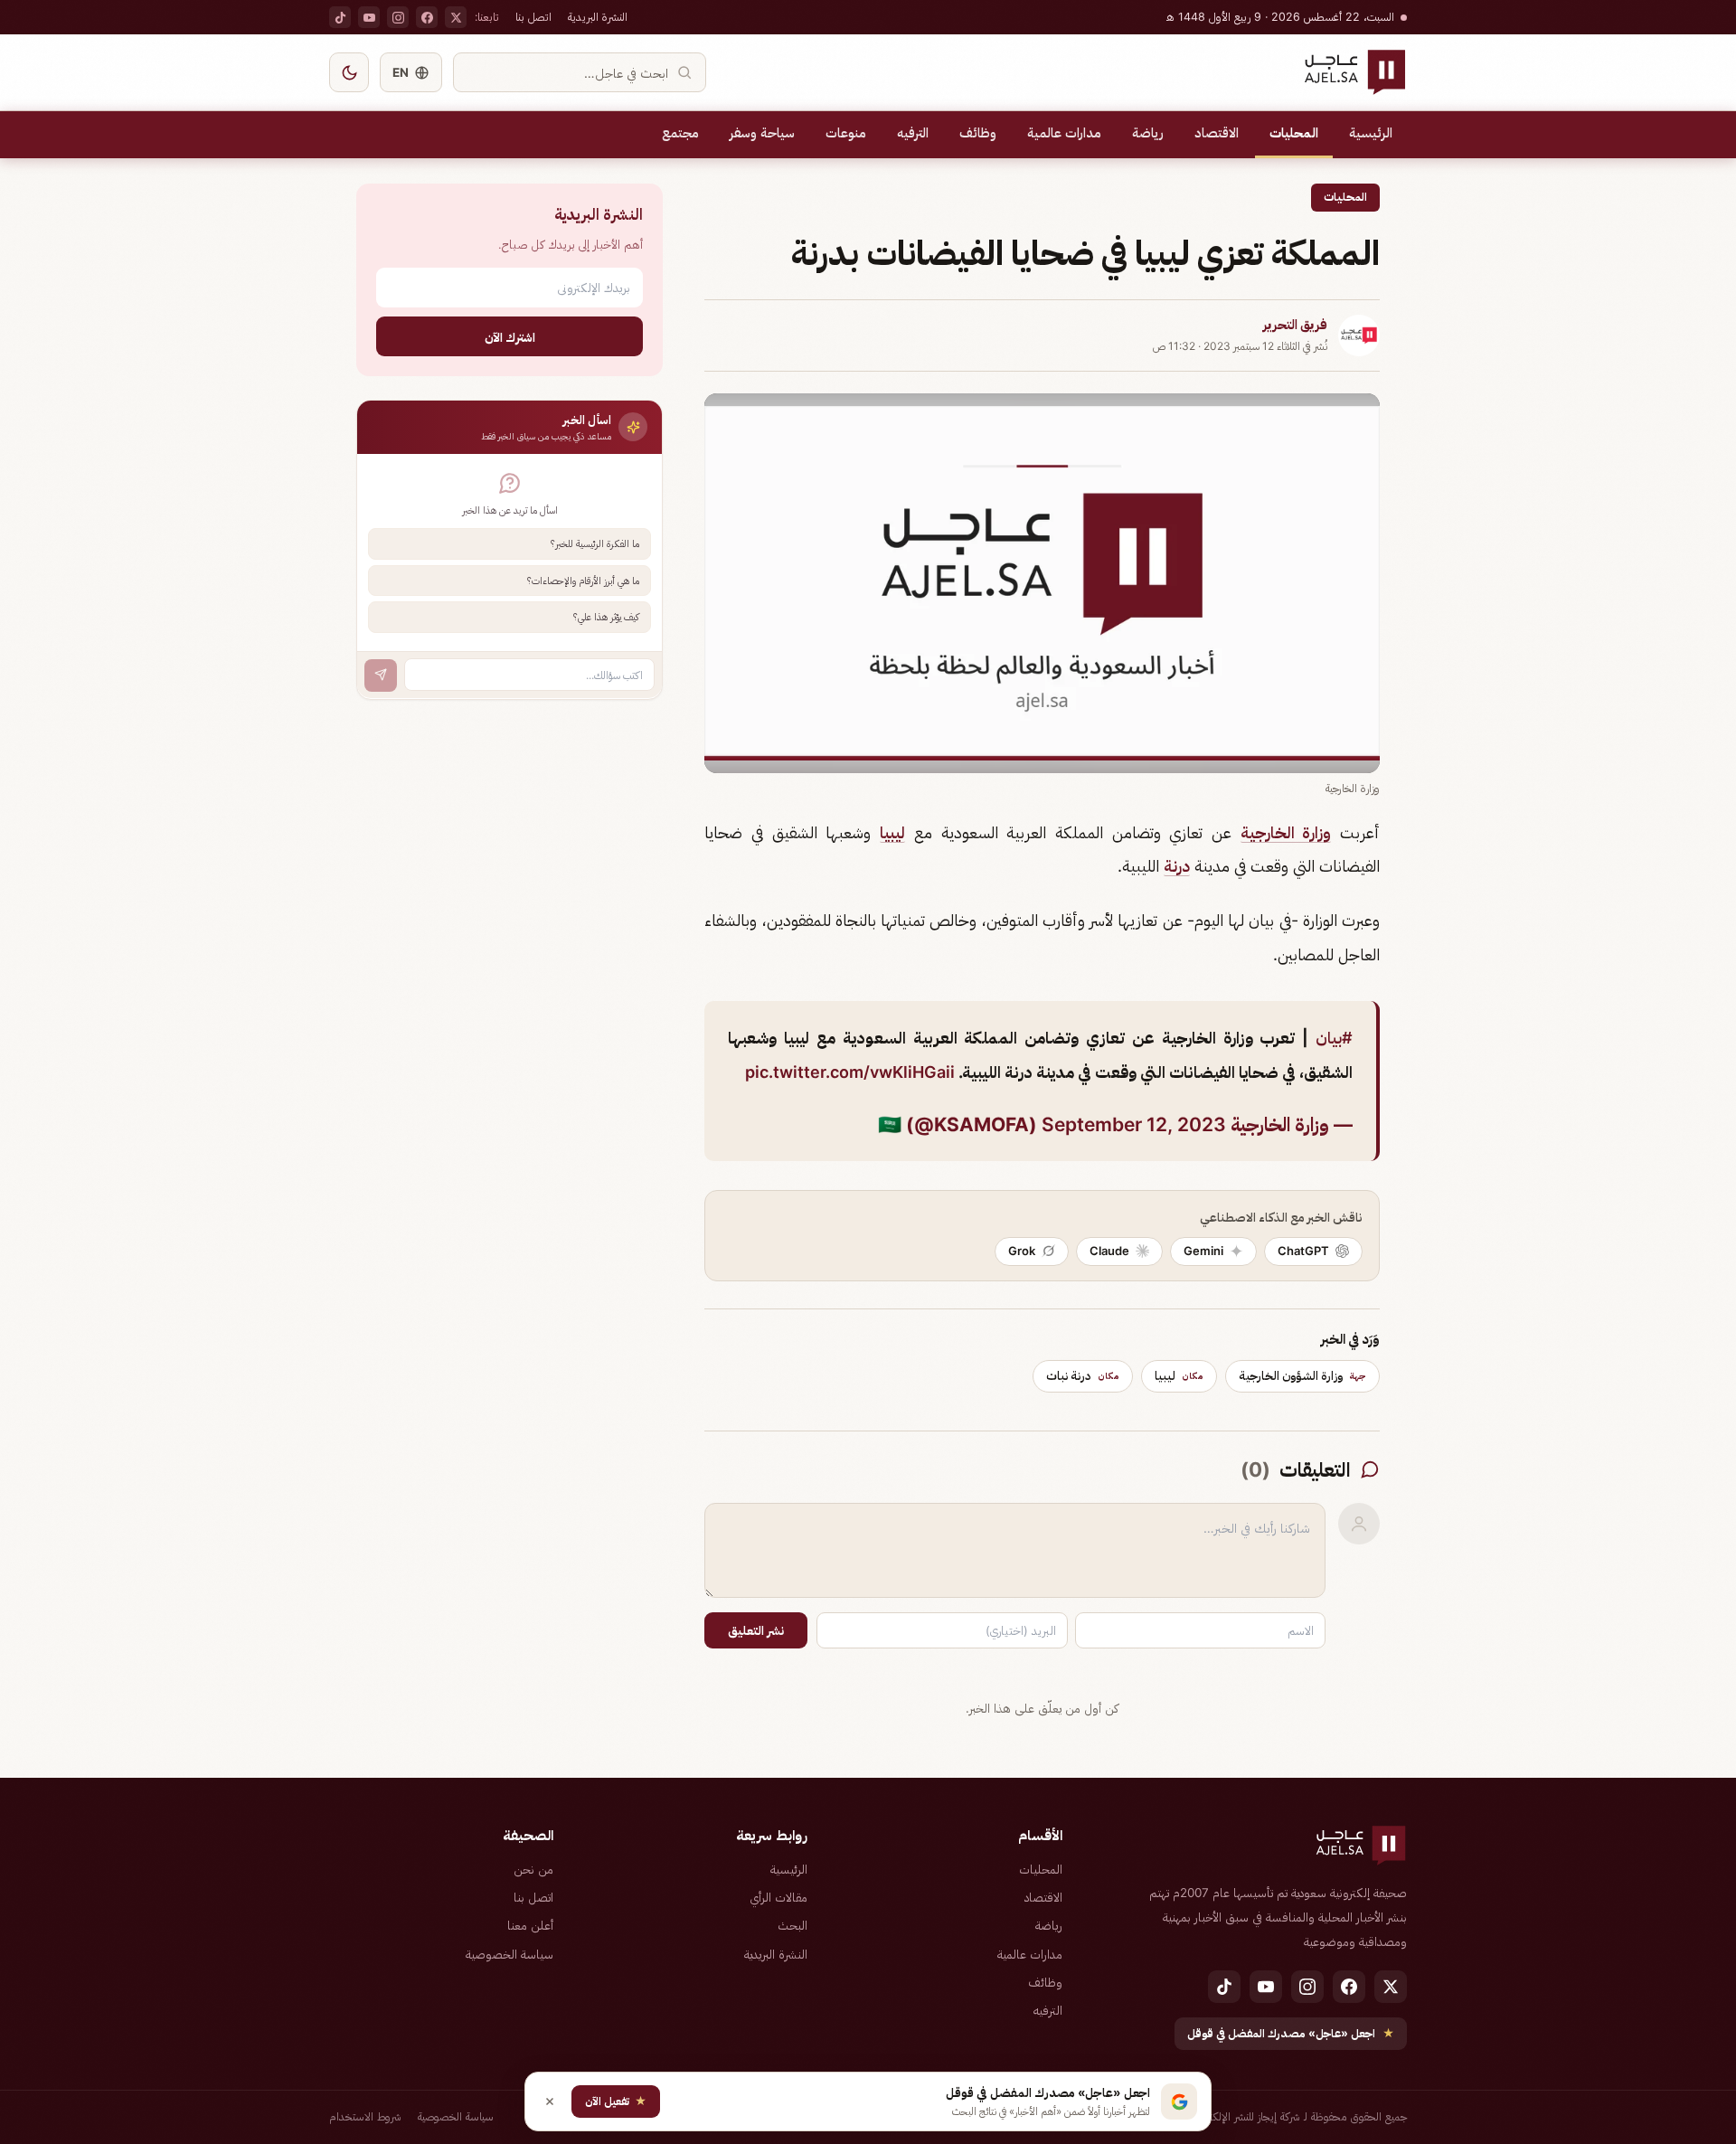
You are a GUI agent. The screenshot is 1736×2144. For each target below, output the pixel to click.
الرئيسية (1371, 133)
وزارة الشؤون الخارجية (1302, 1375)
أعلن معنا (530, 1925)
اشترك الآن (510, 336)
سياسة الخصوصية (509, 1954)
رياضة (1148, 133)
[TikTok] (340, 17)
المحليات (1294, 133)
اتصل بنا (533, 17)
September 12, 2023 (1134, 1124)
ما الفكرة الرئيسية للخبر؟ (595, 543)
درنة (1177, 866)
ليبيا (892, 832)
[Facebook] (427, 17)
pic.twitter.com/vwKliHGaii (850, 1072)
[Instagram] (398, 17)
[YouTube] (369, 17)
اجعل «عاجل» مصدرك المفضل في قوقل (1291, 2033)
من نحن (533, 1869)
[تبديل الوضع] (349, 72)
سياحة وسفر (762, 133)
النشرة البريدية (598, 17)
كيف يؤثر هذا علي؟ (606, 617)
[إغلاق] (550, 2101)
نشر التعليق (756, 1630)
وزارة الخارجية (1286, 832)
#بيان (1334, 1038)
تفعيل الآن (616, 2101)
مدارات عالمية (1064, 133)
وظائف (978, 133)
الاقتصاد (1217, 133)
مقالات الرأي (778, 1897)
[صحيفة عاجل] (1355, 72)
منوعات (846, 133)
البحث (793, 1925)
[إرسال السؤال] (381, 675)
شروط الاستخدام (365, 2116)
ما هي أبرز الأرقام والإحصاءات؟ (583, 580)
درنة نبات (1083, 1375)
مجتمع (680, 133)
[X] (456, 17)
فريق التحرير (1295, 325)
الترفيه (913, 133)
